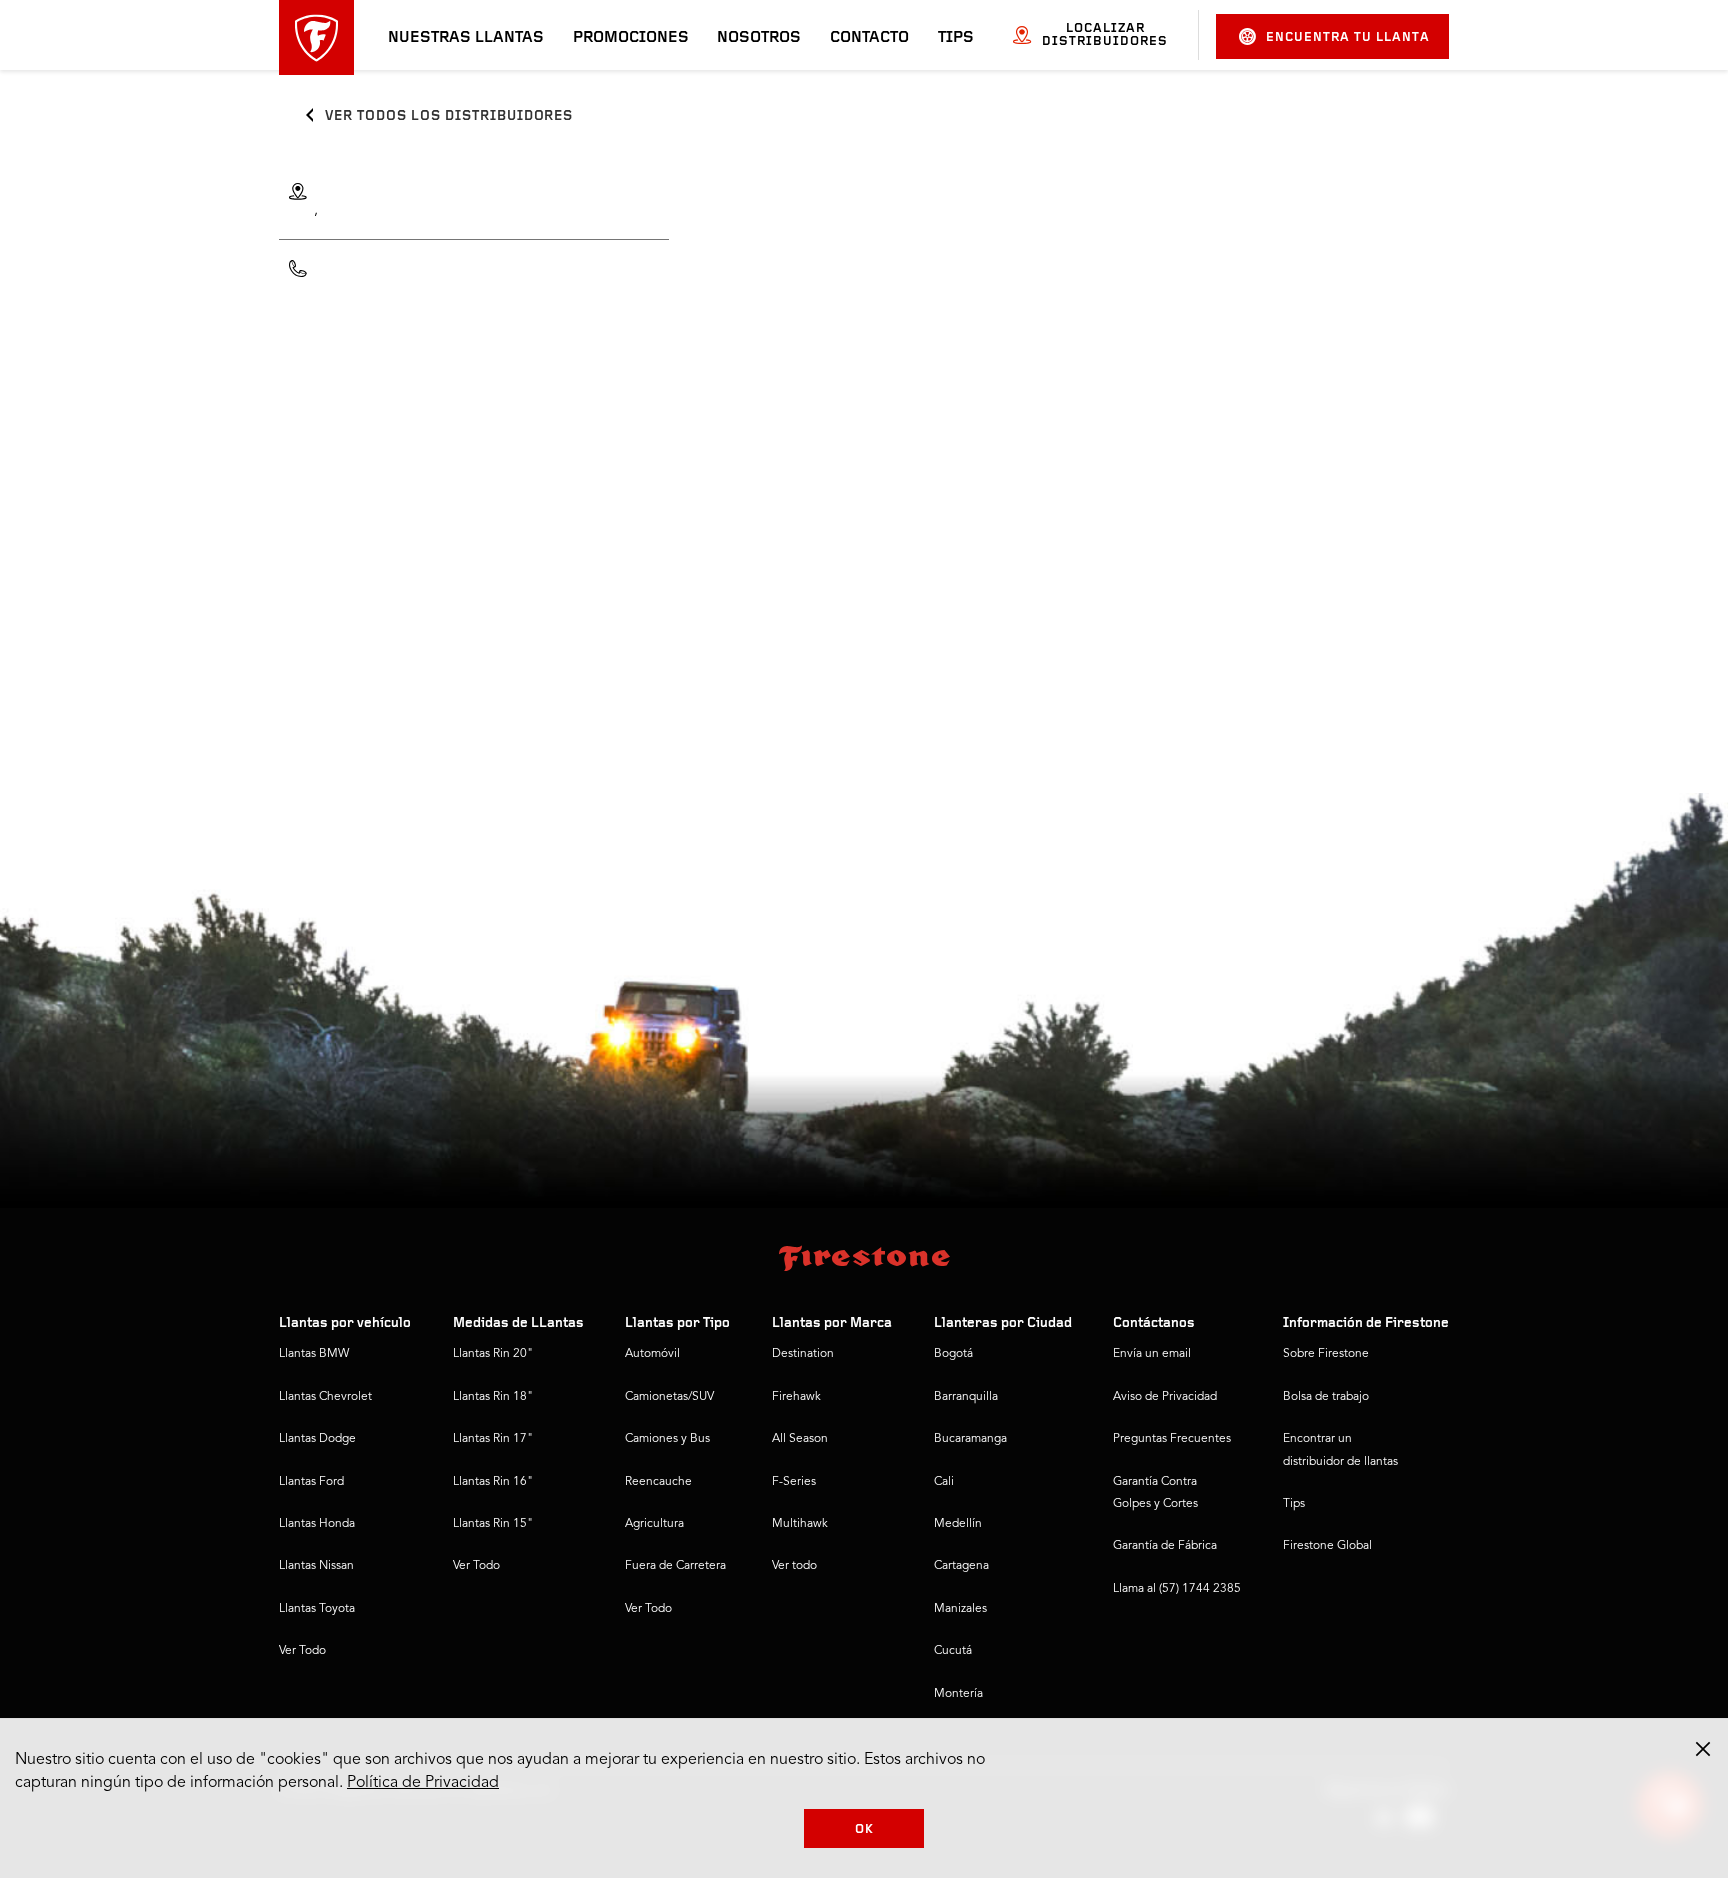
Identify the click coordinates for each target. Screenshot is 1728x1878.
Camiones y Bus (667, 1439)
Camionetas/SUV (669, 1397)
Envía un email (1152, 1354)
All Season (800, 1439)
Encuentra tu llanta (1348, 37)
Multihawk (800, 1524)
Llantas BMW (314, 1354)
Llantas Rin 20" (493, 1354)
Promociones (631, 38)
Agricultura (654, 1524)
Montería (958, 1694)
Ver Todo (302, 1651)
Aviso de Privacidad (1165, 1397)
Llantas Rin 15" (493, 1524)
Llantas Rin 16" (493, 1482)
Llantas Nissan (316, 1566)
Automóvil (652, 1354)
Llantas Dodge (317, 1439)
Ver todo (794, 1566)
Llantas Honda (317, 1524)
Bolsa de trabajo (1326, 1397)
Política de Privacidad (423, 1783)
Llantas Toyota (317, 1609)
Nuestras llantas (466, 38)
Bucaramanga (970, 1439)
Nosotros (759, 38)
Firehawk (796, 1397)
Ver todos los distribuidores (449, 116)
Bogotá (953, 1354)
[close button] (1703, 1749)
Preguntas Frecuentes (1172, 1439)
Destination (803, 1354)
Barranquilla (966, 1397)
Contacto (869, 38)
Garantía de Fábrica (1165, 1546)
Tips (956, 38)
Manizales (960, 1609)
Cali (944, 1482)
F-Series (794, 1482)
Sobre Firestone (1326, 1354)
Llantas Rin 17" (493, 1439)
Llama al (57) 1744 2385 (1177, 1589)
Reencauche (658, 1482)
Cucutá (953, 1651)
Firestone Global (1327, 1546)
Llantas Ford (311, 1482)
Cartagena (961, 1566)
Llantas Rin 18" (493, 1397)
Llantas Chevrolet (325, 1397)
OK (864, 1829)
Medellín (958, 1524)
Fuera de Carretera (675, 1566)
